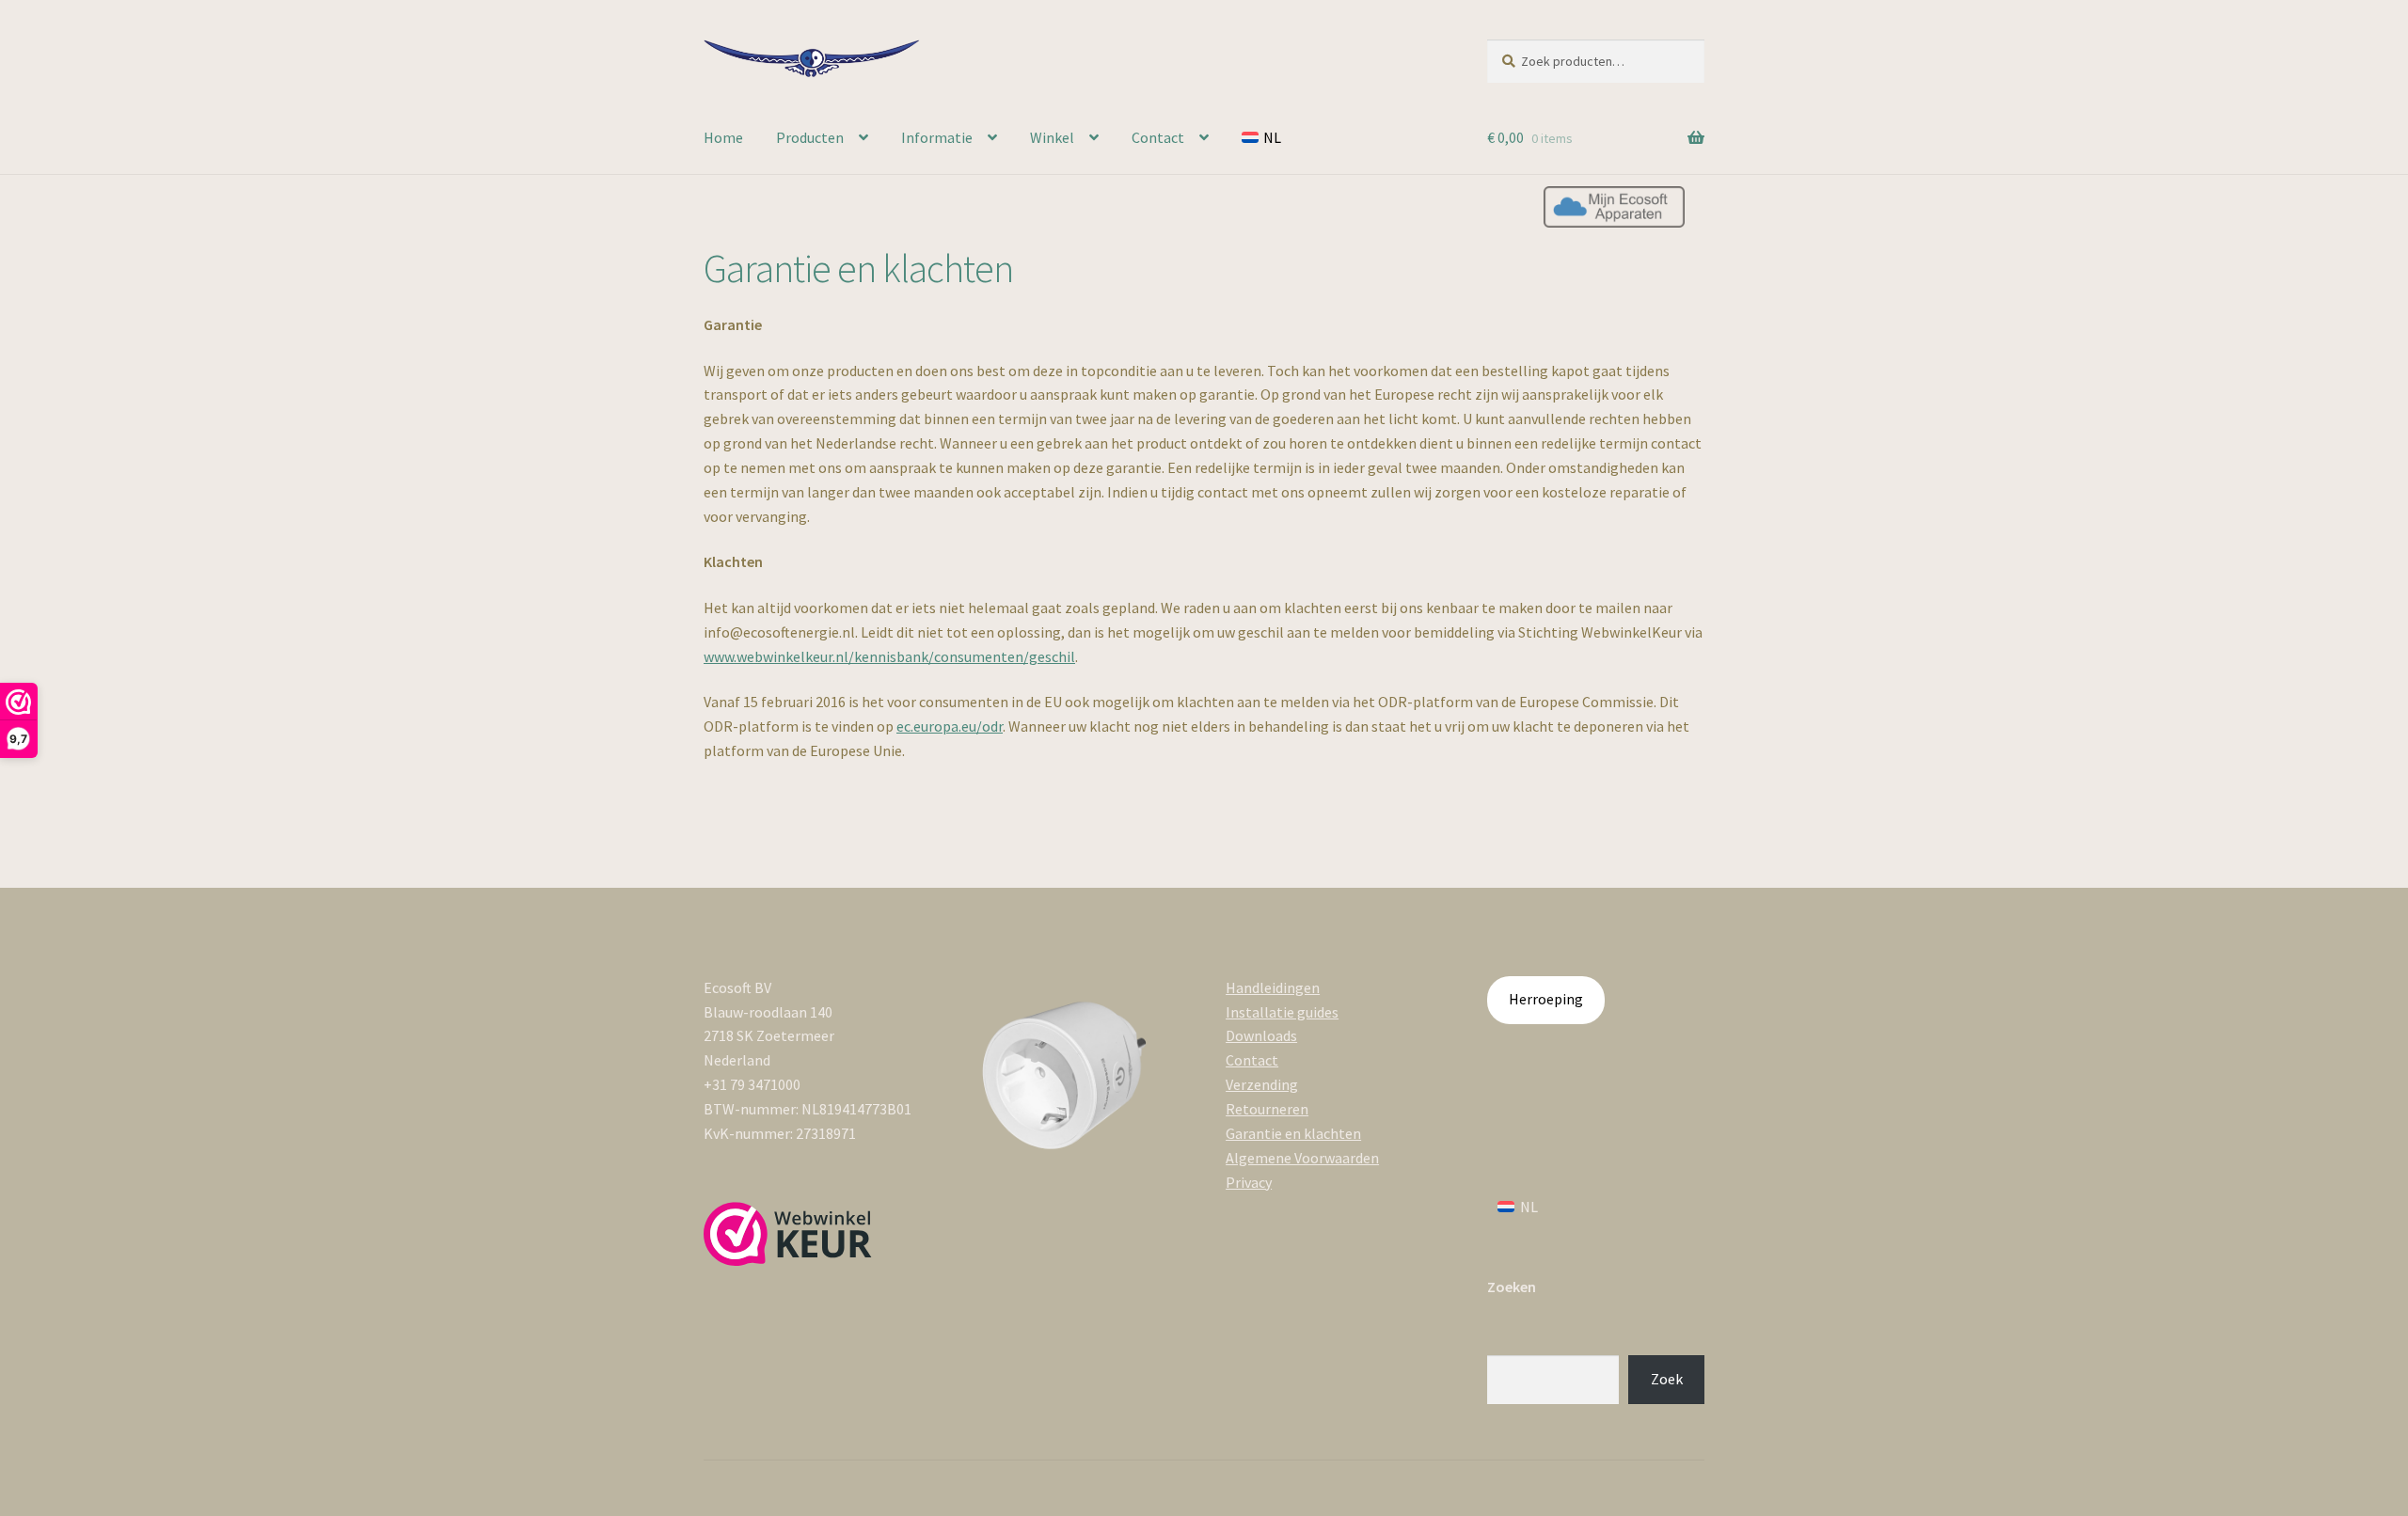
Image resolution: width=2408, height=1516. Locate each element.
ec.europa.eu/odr (950, 726)
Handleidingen (1273, 987)
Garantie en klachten (1293, 1133)
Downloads (1261, 1035)
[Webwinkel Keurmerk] (788, 1234)
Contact (1158, 137)
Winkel (1052, 137)
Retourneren (1267, 1109)
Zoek (1667, 1379)
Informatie (937, 137)
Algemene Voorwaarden (1302, 1158)
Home (723, 137)
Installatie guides (1282, 1012)
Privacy (1249, 1182)
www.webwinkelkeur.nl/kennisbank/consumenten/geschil (889, 656)
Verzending (1262, 1084)
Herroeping (1546, 999)
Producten (810, 137)
